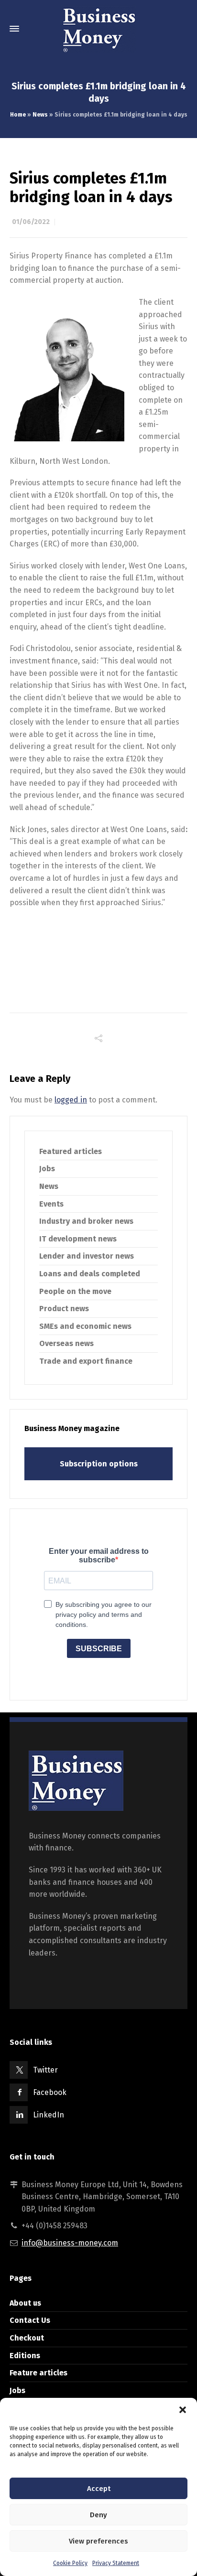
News (40, 115)
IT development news (78, 1239)
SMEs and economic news (85, 1326)
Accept (99, 2489)
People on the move (75, 1291)
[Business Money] (98, 29)
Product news (64, 1309)
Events (51, 1204)
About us (25, 2303)
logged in (71, 1100)
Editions (25, 2356)
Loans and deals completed (90, 1274)
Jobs (47, 1169)
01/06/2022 (31, 222)
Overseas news (66, 1343)
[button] (183, 2410)
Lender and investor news (87, 1256)
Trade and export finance (86, 1361)
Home (18, 115)
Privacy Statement (116, 2563)
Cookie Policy (70, 2563)
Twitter (45, 2070)
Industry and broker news (86, 1221)
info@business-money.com (70, 2243)
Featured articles (71, 1151)
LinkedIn (49, 2115)
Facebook (50, 2092)
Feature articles (38, 2373)
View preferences (98, 2541)
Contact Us (30, 2320)
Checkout (27, 2338)
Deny (98, 2515)
